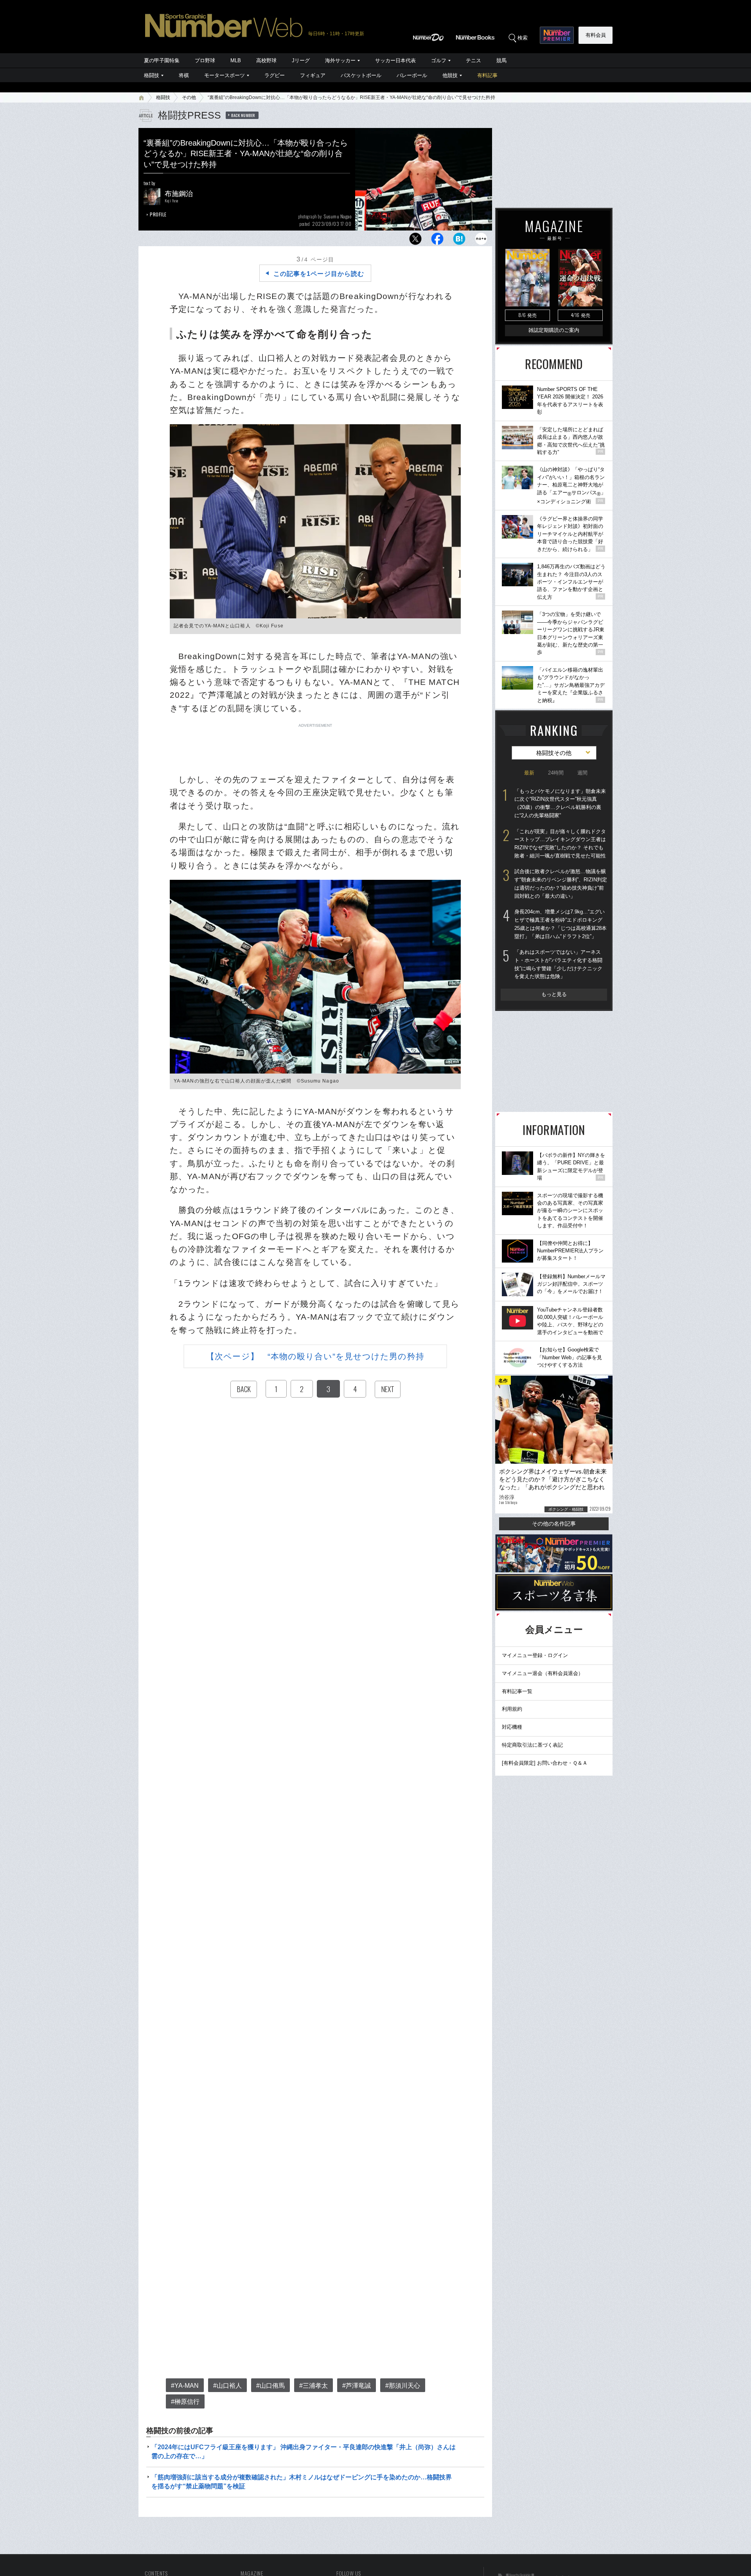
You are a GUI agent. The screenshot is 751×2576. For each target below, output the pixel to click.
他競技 (450, 75)
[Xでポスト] (415, 241)
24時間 (556, 773)
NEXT (388, 1389)
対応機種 (512, 1727)
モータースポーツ (225, 75)
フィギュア (313, 75)
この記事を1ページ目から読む (319, 274)
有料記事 (487, 75)
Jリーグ (301, 60)
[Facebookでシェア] (437, 241)
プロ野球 (205, 60)
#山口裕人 (227, 2386)
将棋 (184, 75)
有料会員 (596, 35)
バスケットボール (361, 75)
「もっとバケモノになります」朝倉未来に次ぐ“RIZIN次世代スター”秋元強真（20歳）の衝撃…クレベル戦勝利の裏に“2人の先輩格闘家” (560, 803)
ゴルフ (439, 60)
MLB (236, 60)
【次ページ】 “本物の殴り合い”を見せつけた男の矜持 (315, 1356)
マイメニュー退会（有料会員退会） (543, 1673)
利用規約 (512, 1709)
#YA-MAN (185, 2386)
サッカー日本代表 (395, 60)
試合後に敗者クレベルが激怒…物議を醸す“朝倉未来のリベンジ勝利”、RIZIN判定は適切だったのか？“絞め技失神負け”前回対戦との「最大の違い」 (561, 884)
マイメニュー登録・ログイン (535, 1655)
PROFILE (158, 214)
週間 (582, 773)
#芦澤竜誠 (357, 2386)
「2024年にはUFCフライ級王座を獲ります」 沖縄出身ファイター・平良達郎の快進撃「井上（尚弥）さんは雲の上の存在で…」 (304, 2451)
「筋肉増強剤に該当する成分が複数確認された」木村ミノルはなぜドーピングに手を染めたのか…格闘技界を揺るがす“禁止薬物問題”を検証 (302, 2481)
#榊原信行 (185, 2402)
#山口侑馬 (270, 2386)
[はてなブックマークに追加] (459, 241)
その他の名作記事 (554, 1524)
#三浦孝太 (314, 2386)
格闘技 (152, 75)
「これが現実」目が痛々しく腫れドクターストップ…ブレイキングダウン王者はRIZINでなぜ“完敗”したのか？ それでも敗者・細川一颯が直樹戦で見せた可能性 (560, 844)
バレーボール (412, 75)
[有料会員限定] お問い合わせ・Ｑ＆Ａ (545, 1763)
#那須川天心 (403, 2386)
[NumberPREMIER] (557, 35)
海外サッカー (340, 60)
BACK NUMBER (243, 115)
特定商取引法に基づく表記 (532, 1745)
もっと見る (554, 994)
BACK (244, 1389)
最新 (529, 773)
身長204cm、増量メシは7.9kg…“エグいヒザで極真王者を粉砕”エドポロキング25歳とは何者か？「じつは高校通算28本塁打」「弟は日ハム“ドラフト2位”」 (561, 924)
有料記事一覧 (517, 1691)
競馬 (501, 60)
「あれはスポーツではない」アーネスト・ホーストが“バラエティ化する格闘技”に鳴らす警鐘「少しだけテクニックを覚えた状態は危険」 (558, 964)
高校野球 (266, 60)
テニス (473, 60)
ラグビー (275, 75)
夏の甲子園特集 (162, 60)
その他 (189, 97)
